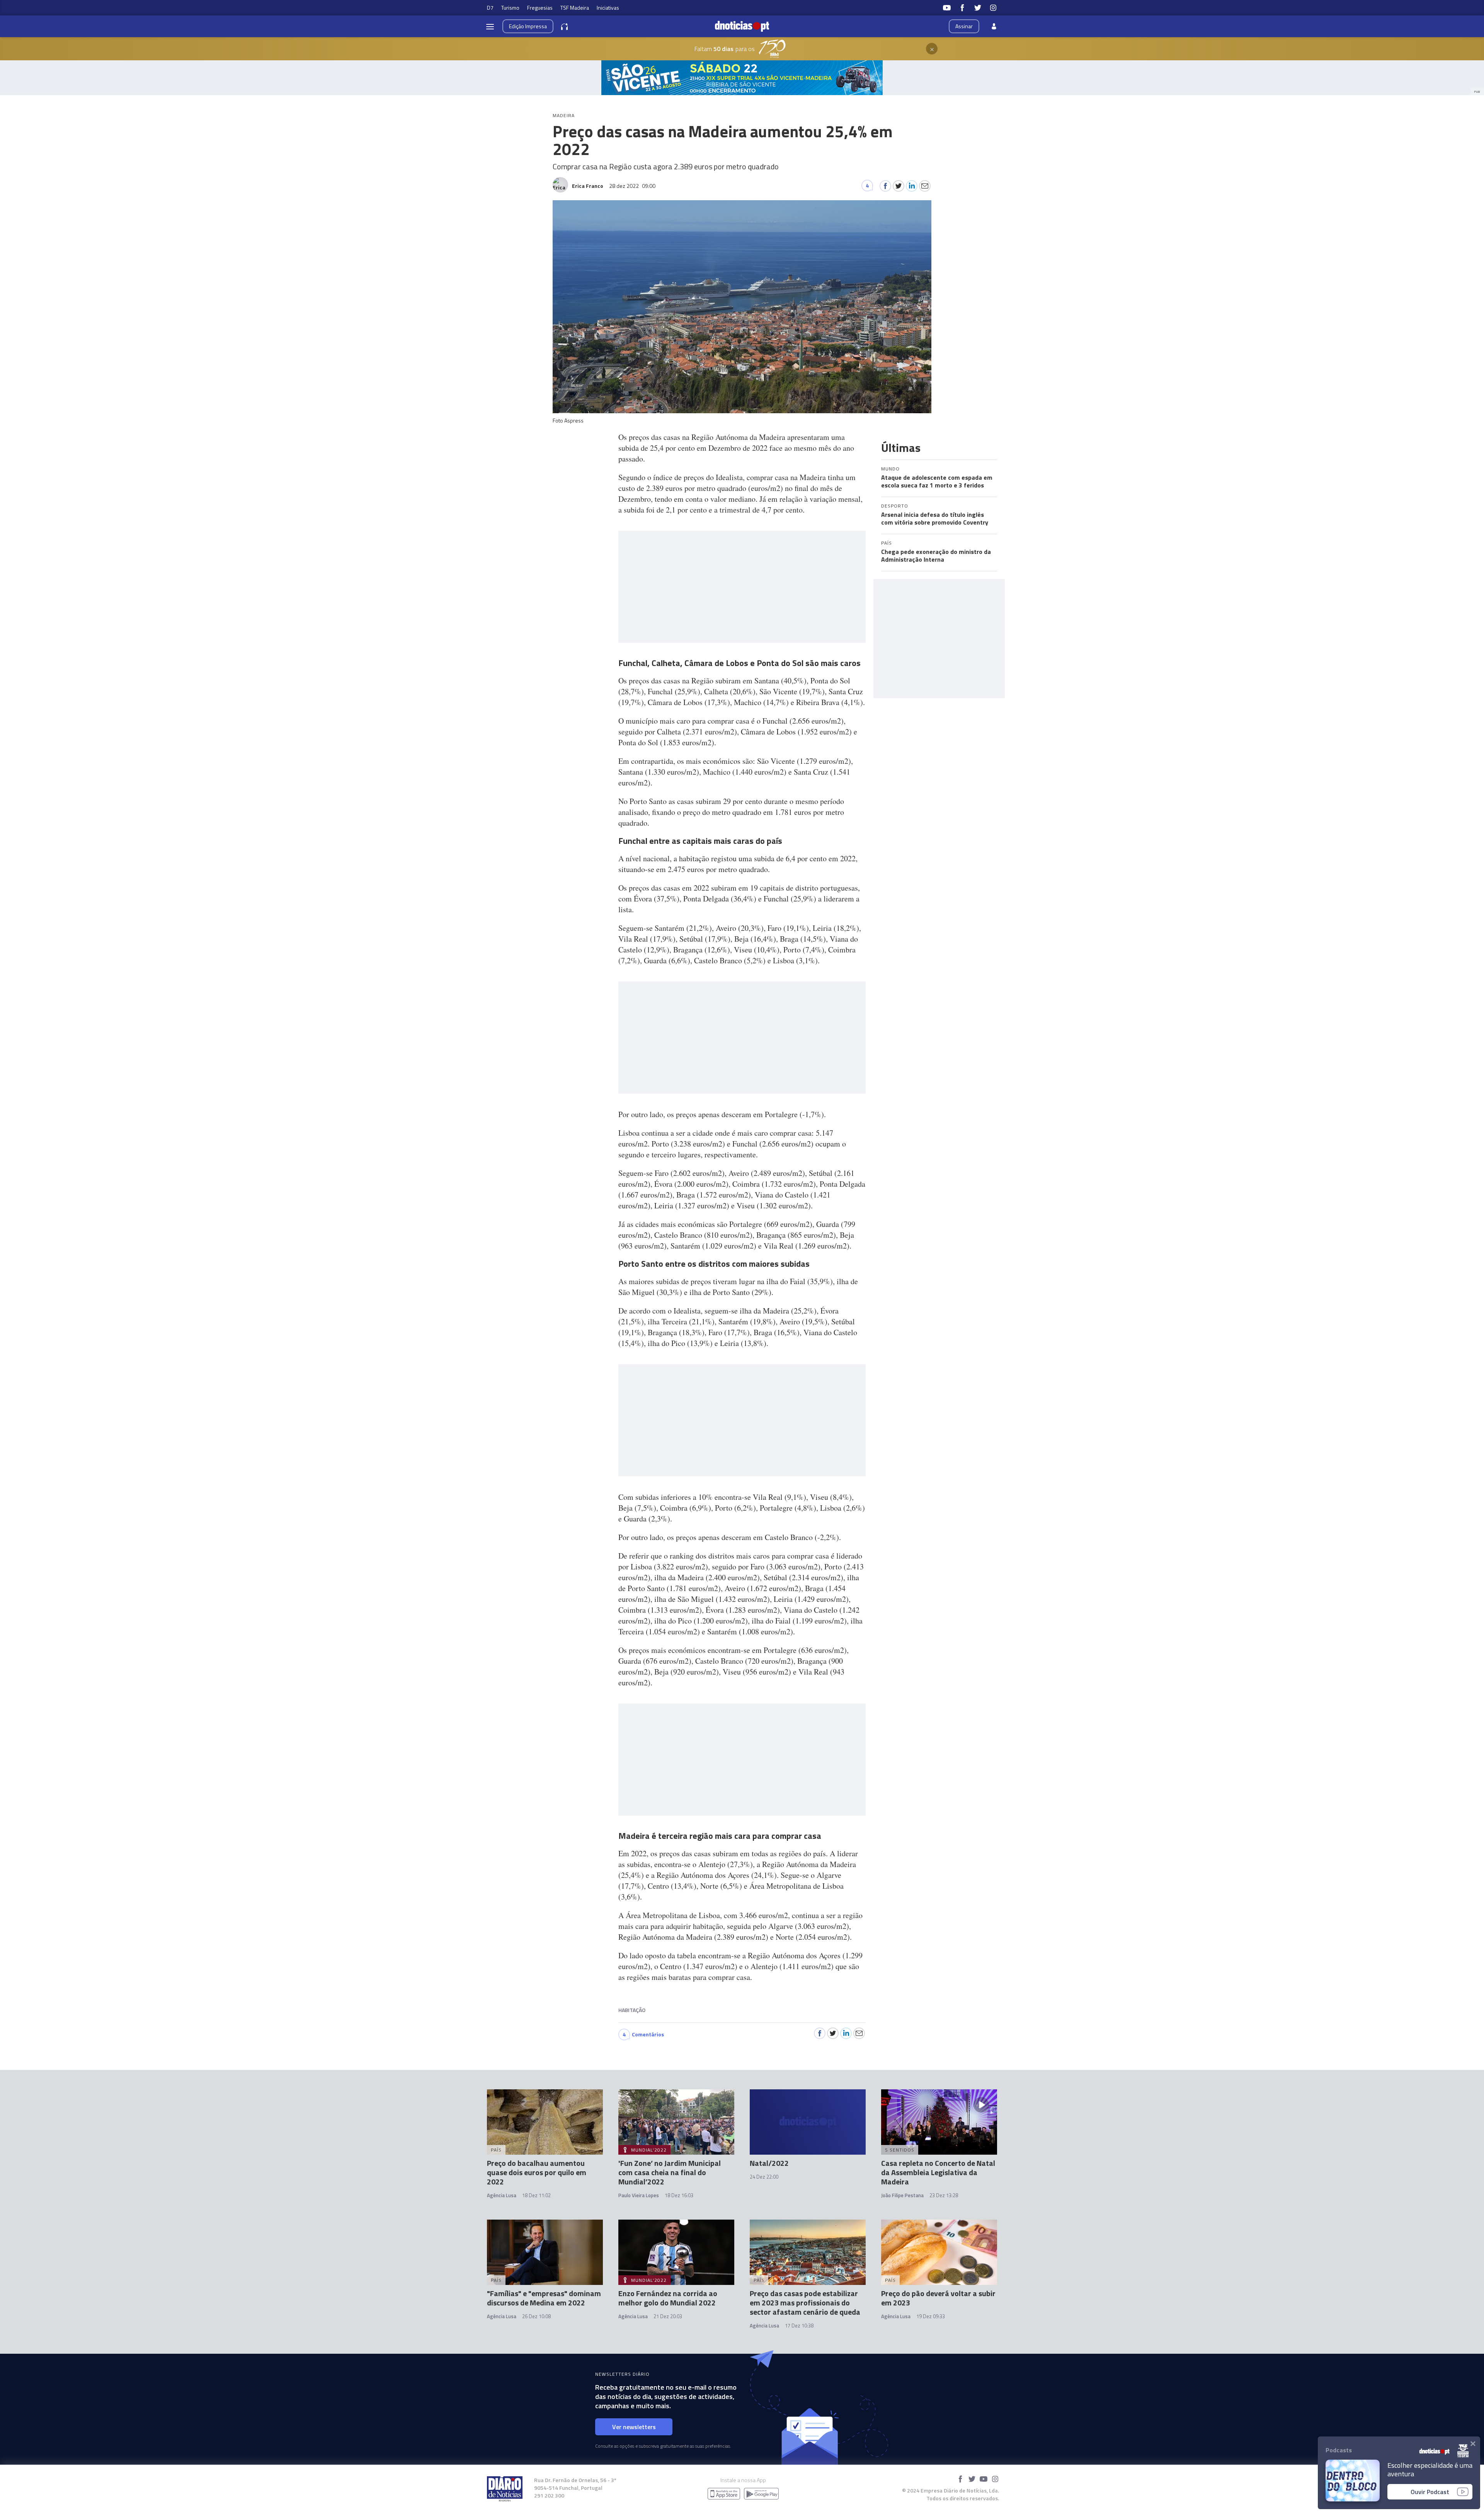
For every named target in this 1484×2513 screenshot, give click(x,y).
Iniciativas (608, 8)
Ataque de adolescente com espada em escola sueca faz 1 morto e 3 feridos (937, 481)
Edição (528, 26)
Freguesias (540, 8)
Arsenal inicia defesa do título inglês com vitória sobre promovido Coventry (935, 518)
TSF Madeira (575, 8)
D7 (490, 8)
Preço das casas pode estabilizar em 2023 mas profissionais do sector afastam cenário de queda (805, 2303)
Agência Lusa (502, 2195)
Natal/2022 (769, 2163)
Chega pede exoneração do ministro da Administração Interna (936, 555)
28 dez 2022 (632, 186)
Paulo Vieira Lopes (639, 2195)
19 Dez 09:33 (931, 2316)
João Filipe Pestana (902, 2195)
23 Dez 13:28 (944, 2195)
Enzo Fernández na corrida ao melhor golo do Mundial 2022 (668, 2298)
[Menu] (490, 26)
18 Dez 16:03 (679, 2195)
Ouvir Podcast (1430, 2492)
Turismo (510, 8)
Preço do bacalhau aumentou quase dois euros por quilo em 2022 (537, 2172)
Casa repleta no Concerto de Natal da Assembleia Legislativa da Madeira (938, 2172)
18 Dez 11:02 (536, 2195)
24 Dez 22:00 (764, 2177)
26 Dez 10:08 (536, 2316)
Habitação (632, 2010)
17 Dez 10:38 (799, 2326)
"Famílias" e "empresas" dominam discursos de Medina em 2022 (544, 2298)
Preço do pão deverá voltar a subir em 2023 (938, 2298)
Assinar (964, 26)
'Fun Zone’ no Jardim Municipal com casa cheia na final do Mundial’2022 (670, 2172)
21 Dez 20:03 (668, 2316)
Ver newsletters (634, 2427)
